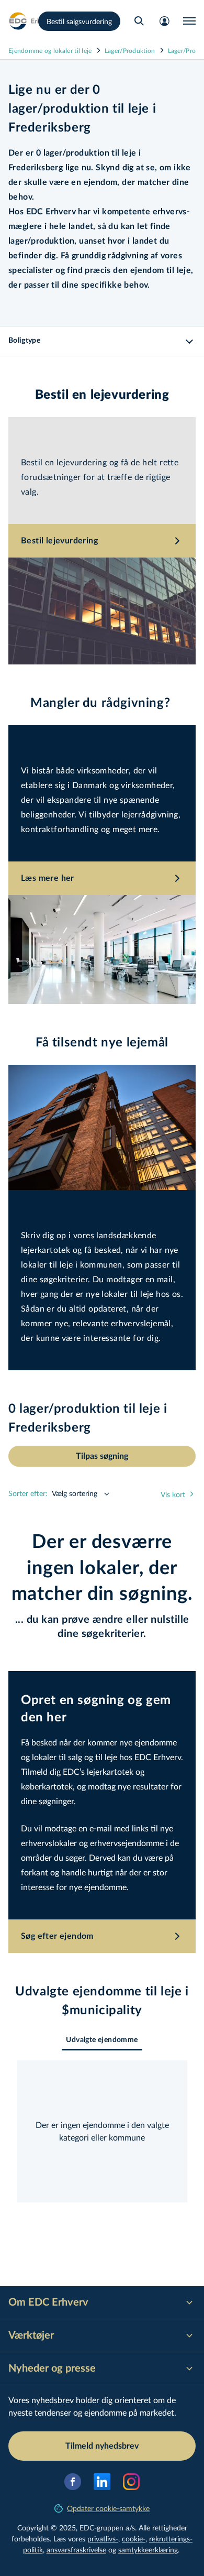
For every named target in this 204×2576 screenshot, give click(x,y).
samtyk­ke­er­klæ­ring (148, 2550)
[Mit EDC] (164, 21)
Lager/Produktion (130, 50)
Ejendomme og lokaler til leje (50, 50)
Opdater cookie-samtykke (108, 2508)
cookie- (134, 2539)
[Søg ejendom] (139, 21)
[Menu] (189, 21)
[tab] (102, 2040)
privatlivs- (103, 2539)
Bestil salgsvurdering (79, 21)
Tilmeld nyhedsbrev (102, 2446)
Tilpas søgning (102, 1456)
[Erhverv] (31, 21)
